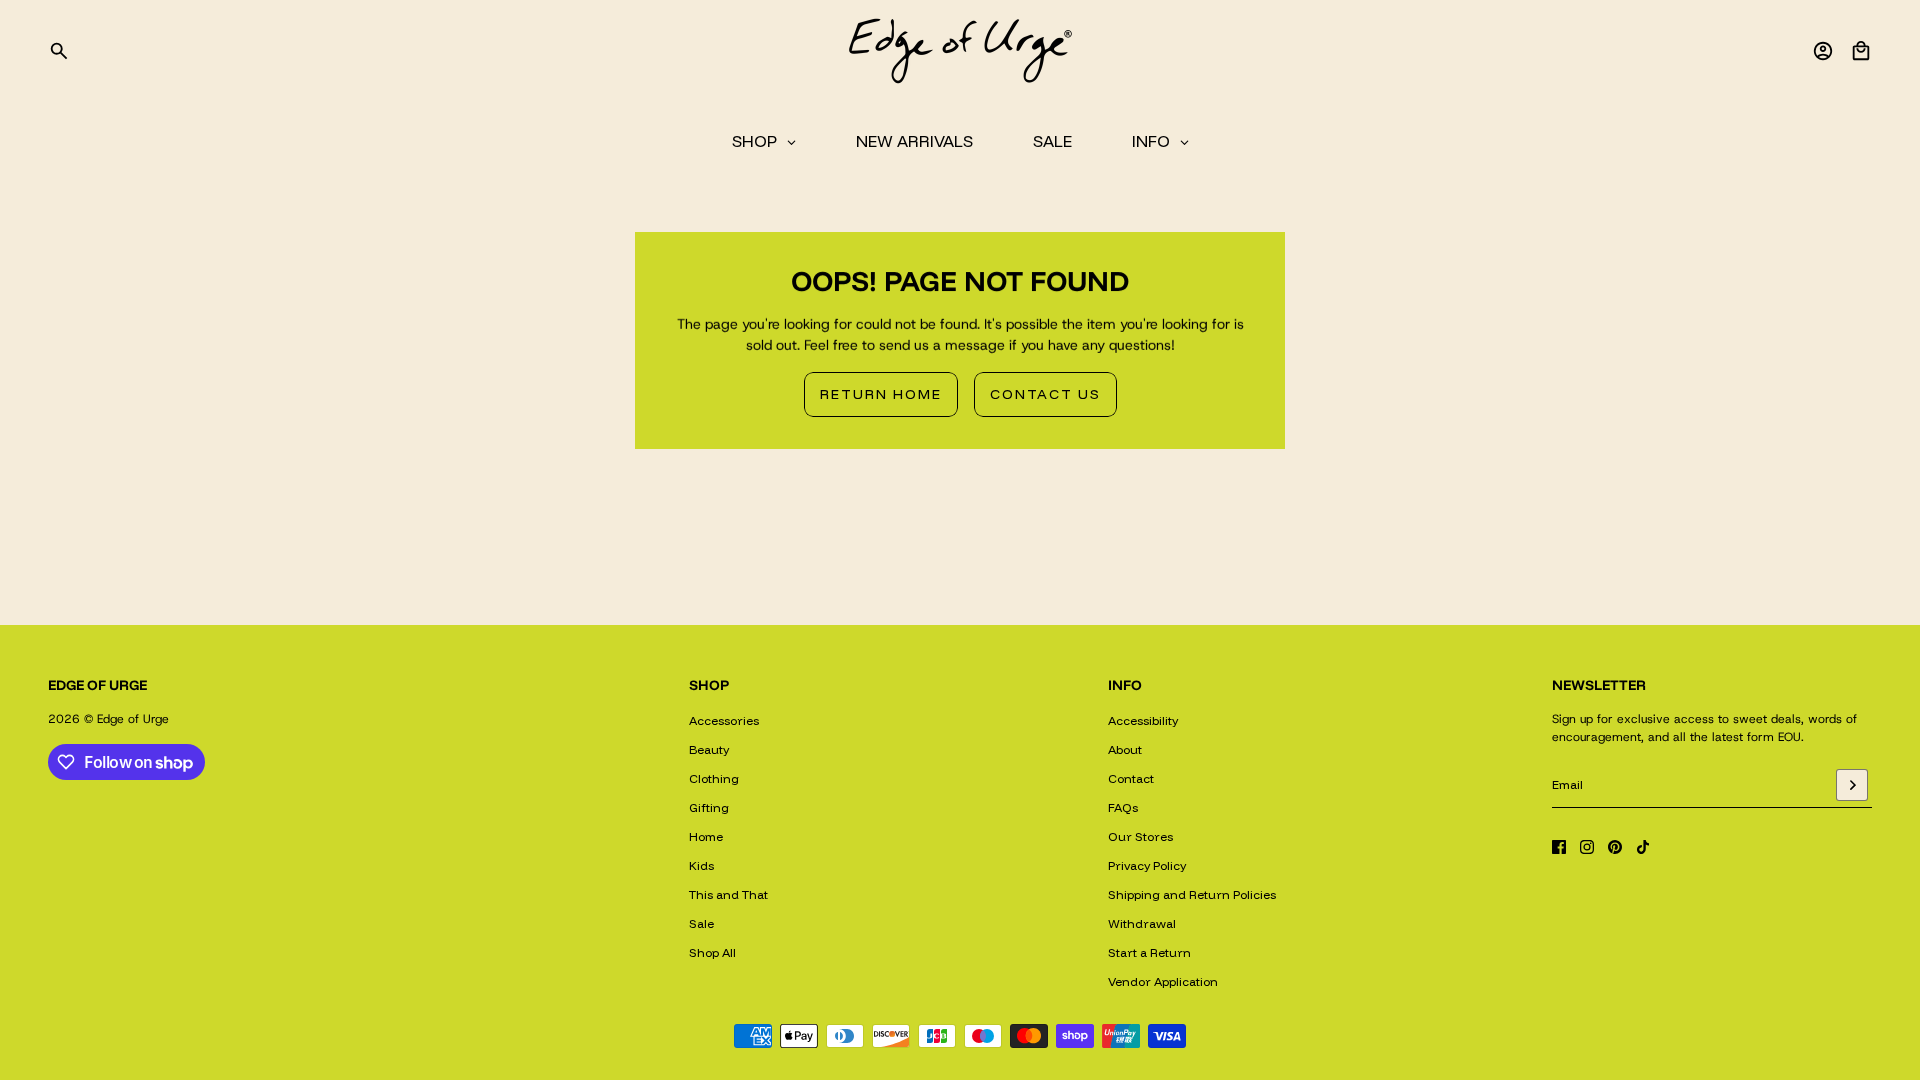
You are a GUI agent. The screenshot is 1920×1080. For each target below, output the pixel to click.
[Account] (1823, 51)
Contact (1131, 778)
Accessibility (1143, 720)
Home (706, 836)
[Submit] (1852, 785)
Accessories (724, 720)
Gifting (709, 807)
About (1125, 749)
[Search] (59, 51)
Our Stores (1140, 836)
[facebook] (1559, 847)
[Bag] (1861, 51)
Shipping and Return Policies (1192, 894)
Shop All (712, 952)
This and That (728, 894)
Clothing (714, 778)
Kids (701, 865)
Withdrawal (1142, 923)
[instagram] (1587, 847)
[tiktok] (1643, 847)
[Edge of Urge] (960, 51)
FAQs (1123, 807)
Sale (701, 923)
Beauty (709, 749)
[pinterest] (1615, 847)
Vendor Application (1163, 981)
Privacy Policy (1147, 865)
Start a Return (1149, 952)
